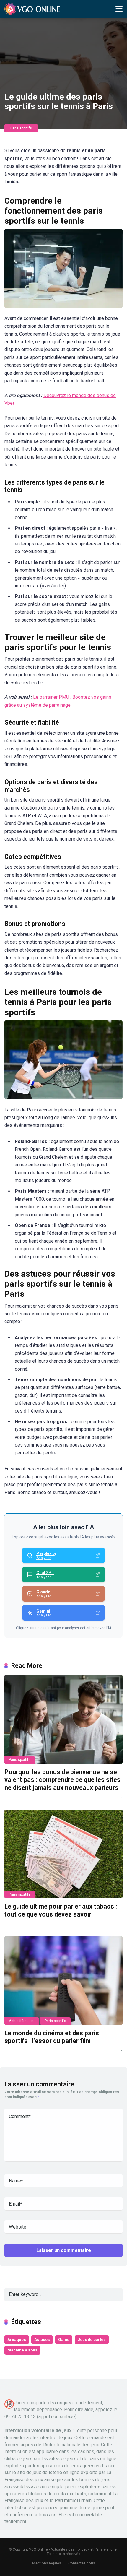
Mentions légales (47, 2563)
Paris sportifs (21, 128)
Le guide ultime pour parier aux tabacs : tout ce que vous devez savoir (61, 1910)
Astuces (42, 2339)
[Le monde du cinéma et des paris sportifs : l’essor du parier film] (63, 1980)
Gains (64, 2339)
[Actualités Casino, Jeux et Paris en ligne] (33, 8)
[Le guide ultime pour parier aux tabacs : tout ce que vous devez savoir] (63, 1854)
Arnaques (17, 2339)
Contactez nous (82, 2563)
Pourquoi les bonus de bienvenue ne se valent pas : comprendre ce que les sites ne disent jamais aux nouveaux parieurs (62, 1780)
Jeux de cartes (92, 2339)
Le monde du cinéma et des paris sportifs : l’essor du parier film (52, 2037)
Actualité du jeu (22, 2021)
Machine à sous (22, 2350)
